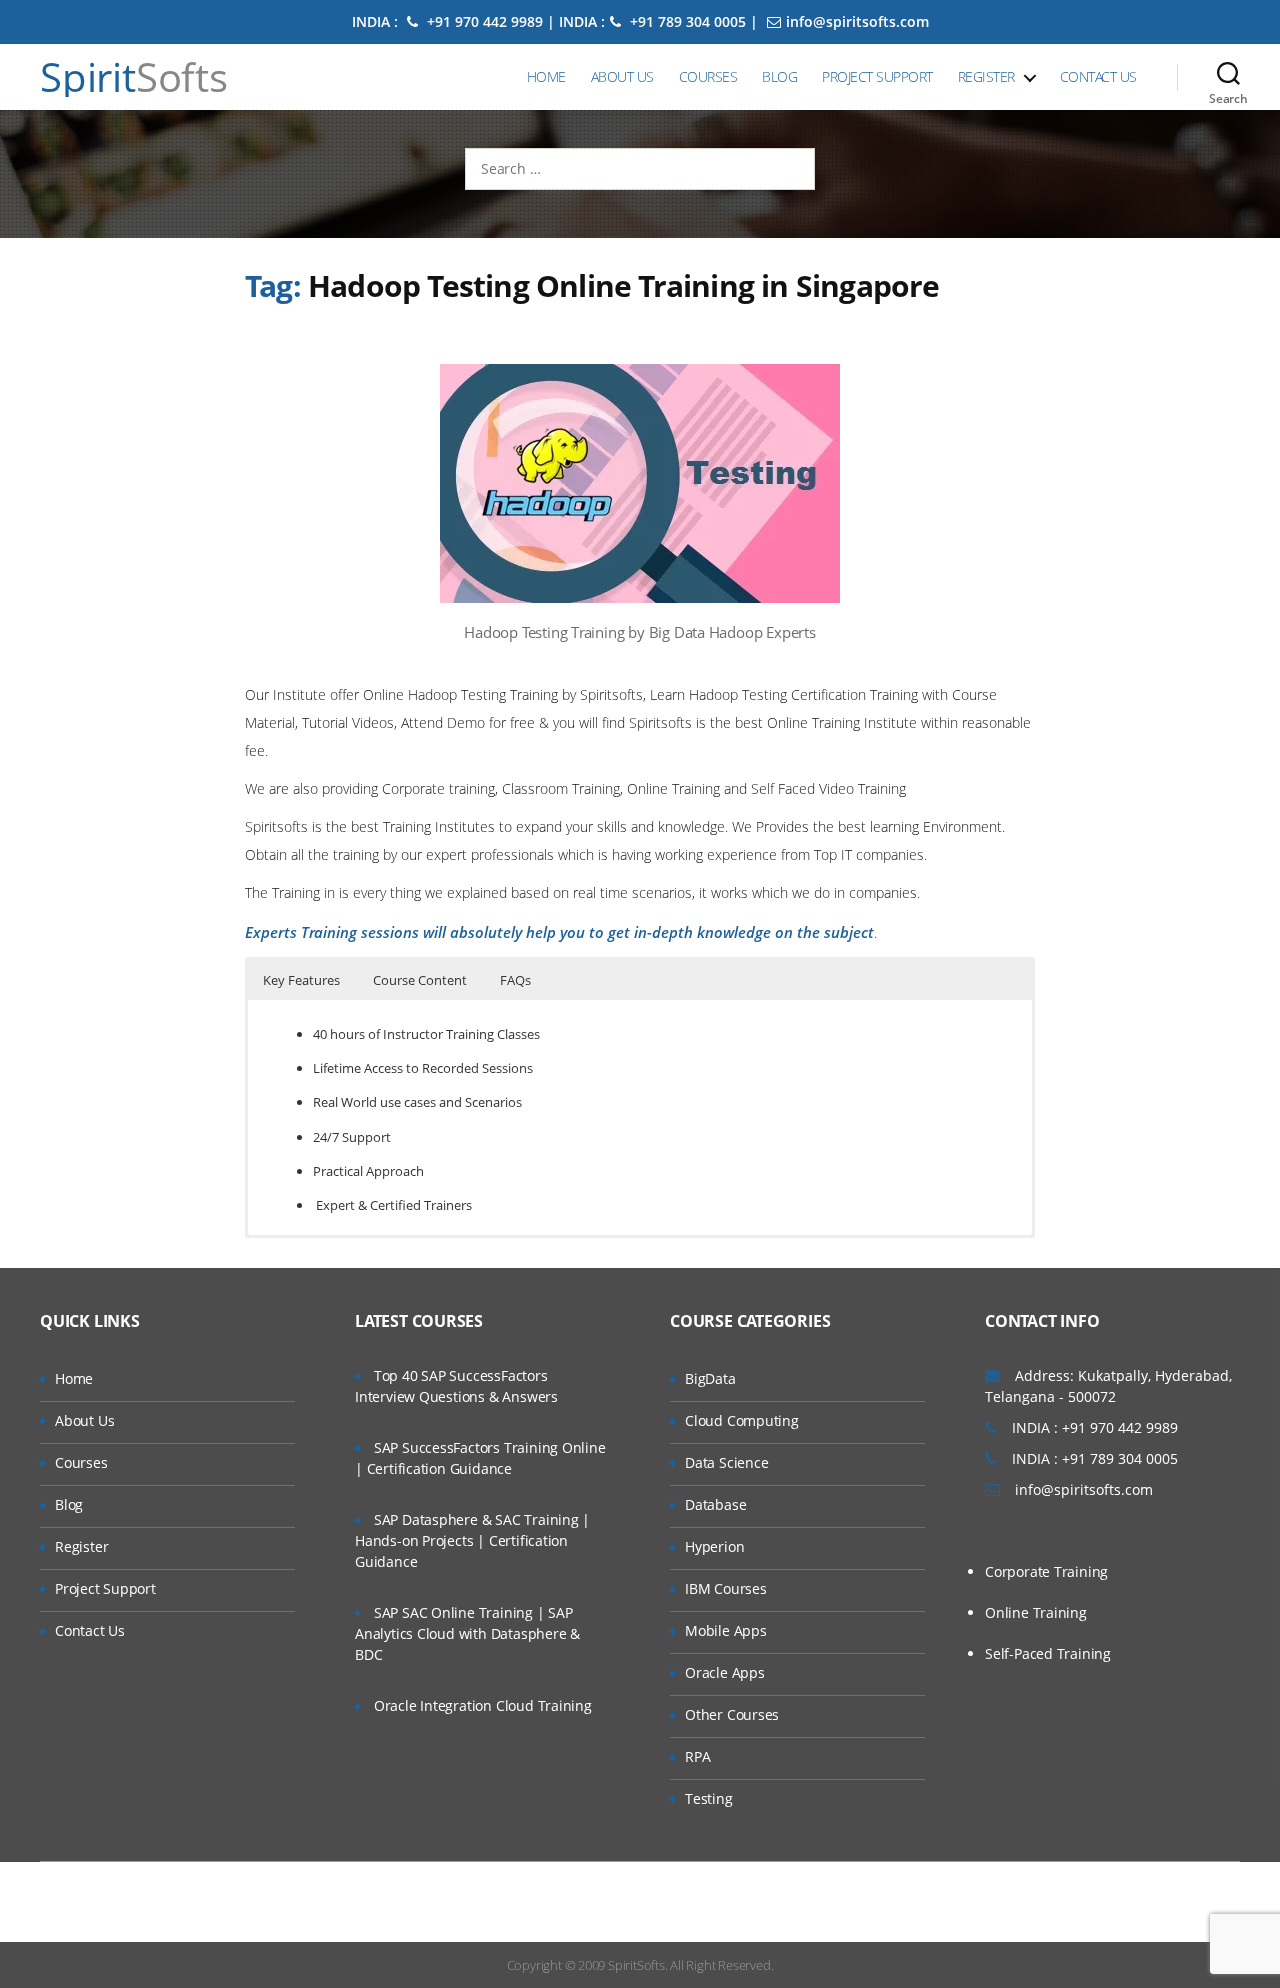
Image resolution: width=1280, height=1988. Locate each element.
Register (986, 76)
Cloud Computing (742, 1420)
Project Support (877, 76)
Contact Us (1098, 76)
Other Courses (732, 1714)
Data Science (726, 1462)
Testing (709, 1798)
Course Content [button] (420, 980)
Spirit (134, 77)
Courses (708, 76)
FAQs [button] (515, 980)
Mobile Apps (726, 1630)
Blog (779, 76)
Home (546, 76)
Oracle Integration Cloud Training (483, 1705)
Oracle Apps (725, 1672)
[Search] (1228, 77)
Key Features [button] (301, 980)
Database (715, 1504)
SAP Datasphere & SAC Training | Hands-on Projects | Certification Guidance (472, 1540)
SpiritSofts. (637, 1965)
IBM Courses (726, 1588)
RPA (697, 1756)
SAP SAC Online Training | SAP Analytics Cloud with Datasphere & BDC (467, 1633)
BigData (710, 1378)
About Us (622, 76)
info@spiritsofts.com (857, 21)
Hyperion (714, 1546)
